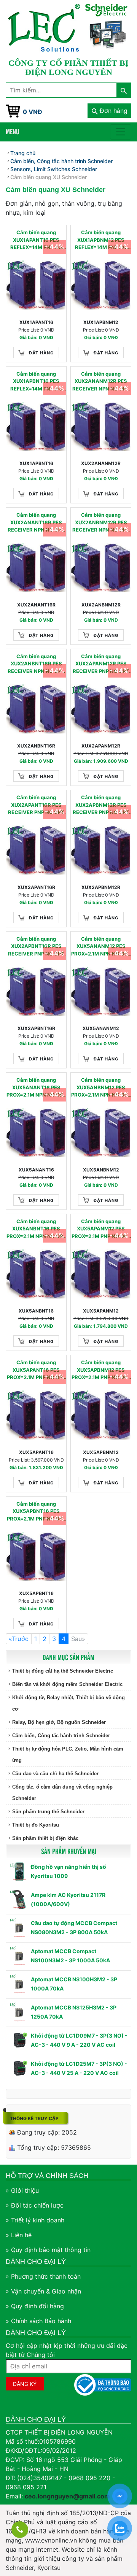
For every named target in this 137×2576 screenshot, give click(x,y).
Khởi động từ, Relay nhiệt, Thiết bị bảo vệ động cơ (68, 1703)
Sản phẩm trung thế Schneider (48, 1812)
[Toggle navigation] (121, 132)
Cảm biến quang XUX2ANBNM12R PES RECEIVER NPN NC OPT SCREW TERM (101, 523)
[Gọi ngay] (20, 2530)
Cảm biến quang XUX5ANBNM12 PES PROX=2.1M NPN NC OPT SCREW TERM (101, 1088)
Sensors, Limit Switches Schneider (54, 169)
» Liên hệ (19, 2235)
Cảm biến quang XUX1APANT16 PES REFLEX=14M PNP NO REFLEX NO (36, 240)
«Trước (19, 1639)
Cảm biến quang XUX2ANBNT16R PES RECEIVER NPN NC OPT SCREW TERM (36, 664)
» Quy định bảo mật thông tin (48, 2250)
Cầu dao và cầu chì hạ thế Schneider (55, 1774)
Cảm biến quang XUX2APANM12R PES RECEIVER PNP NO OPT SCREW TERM (101, 664)
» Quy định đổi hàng (35, 2306)
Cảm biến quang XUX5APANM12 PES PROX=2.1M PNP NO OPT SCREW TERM (101, 1229)
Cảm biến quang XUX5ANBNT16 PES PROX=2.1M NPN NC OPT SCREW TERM (36, 1229)
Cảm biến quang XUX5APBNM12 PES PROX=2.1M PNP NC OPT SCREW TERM (101, 1370)
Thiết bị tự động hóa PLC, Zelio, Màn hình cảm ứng (68, 1755)
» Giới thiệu (22, 2190)
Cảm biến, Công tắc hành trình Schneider (61, 1736)
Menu (13, 131)
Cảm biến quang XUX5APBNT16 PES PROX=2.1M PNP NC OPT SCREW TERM (36, 1512)
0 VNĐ (33, 112)
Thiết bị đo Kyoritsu (36, 1825)
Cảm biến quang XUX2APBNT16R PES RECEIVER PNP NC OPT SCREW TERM (36, 947)
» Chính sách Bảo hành (38, 2321)
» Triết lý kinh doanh (35, 2220)
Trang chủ (23, 153)
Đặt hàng (41, 353)
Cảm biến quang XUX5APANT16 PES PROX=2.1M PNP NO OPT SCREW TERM (36, 1370)
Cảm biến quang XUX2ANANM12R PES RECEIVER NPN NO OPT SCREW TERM (101, 382)
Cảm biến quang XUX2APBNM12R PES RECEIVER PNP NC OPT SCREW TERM (101, 805)
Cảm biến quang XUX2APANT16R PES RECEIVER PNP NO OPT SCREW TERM (36, 805)
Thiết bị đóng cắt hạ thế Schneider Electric (63, 1671)
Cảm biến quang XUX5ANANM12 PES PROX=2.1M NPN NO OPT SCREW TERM (101, 947)
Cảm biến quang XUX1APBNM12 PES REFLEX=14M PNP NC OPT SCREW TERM (101, 240)
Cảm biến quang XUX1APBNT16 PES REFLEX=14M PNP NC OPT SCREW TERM (36, 382)
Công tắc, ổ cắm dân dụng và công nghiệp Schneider (62, 1793)
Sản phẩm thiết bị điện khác (45, 1838)
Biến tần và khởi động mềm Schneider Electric (67, 1684)
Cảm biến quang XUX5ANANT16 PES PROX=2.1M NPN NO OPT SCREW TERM (36, 1088)
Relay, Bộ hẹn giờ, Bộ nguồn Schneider (59, 1722)
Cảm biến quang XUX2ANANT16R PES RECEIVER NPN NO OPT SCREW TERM (36, 523)
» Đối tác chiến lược (35, 2205)
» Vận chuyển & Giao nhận (43, 2291)
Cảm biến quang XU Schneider (49, 177)
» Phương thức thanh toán (43, 2276)
